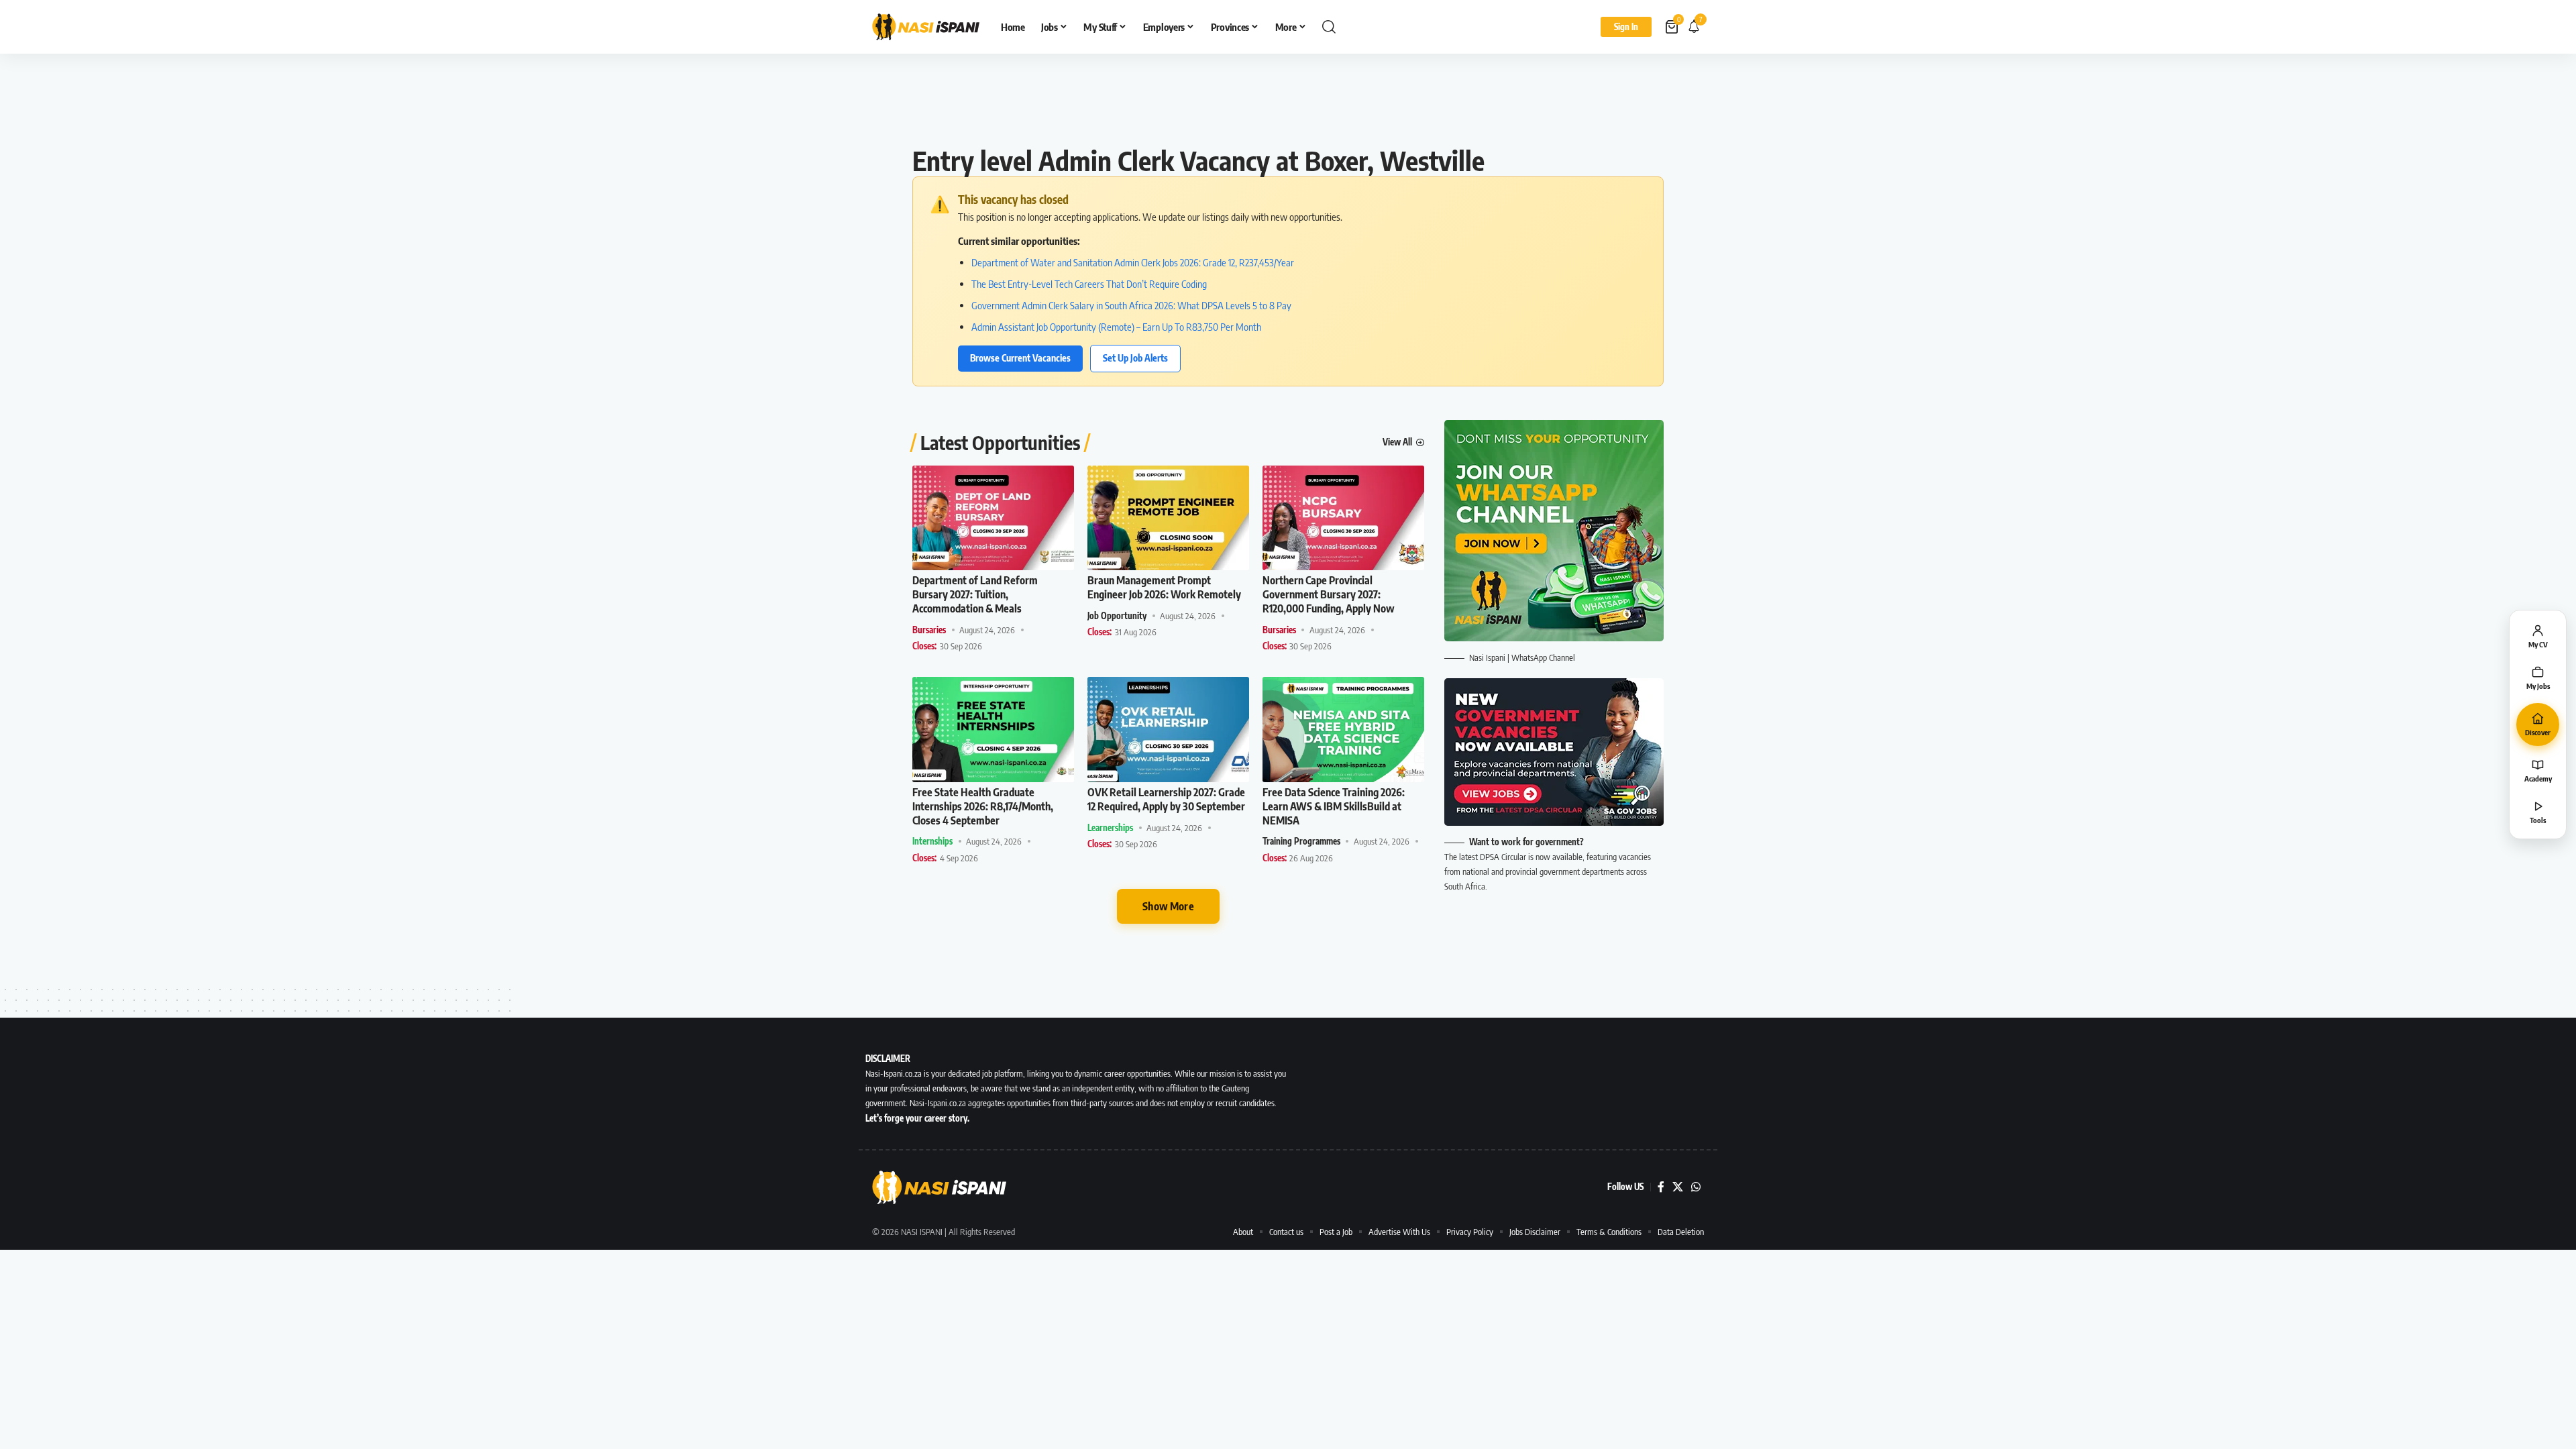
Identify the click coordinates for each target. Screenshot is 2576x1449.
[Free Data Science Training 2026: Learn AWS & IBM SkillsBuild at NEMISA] (1343, 730)
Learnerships (1110, 828)
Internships (932, 841)
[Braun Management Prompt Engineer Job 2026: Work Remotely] (1168, 518)
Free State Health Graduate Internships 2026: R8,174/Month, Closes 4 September (983, 806)
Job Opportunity (1117, 616)
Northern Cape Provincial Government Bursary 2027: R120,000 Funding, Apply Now (1329, 594)
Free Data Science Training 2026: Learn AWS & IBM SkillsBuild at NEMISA (1334, 806)
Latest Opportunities (1000, 443)
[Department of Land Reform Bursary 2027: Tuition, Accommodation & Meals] (993, 518)
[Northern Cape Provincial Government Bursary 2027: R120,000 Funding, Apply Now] (1343, 518)
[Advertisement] (1288, 104)
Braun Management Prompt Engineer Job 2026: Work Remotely (1164, 587)
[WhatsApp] (1696, 1187)
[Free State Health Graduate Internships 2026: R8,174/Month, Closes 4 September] (993, 730)
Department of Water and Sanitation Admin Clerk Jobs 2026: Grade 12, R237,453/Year (1133, 262)
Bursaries (929, 630)
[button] (1329, 27)
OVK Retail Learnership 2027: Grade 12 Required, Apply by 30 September (1166, 799)
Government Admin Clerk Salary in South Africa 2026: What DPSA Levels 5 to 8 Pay (1131, 305)
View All (1397, 442)
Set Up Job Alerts (1135, 358)
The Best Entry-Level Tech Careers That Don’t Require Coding (1089, 284)
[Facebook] (1661, 1187)
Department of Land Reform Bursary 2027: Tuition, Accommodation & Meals (975, 594)
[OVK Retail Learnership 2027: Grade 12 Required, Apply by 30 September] (1168, 730)
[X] (1678, 1187)
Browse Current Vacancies (1020, 358)
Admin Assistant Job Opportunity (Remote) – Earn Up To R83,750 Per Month (1116, 327)
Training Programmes (1301, 841)
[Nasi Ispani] (926, 27)
